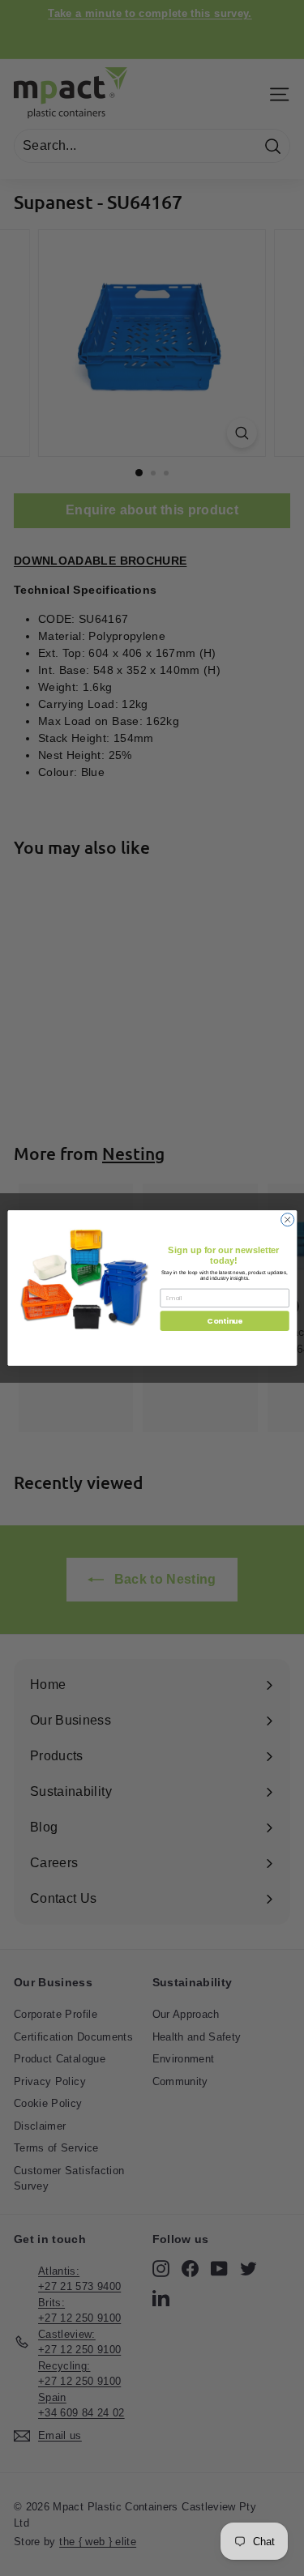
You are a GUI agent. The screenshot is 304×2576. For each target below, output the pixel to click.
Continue (224, 1321)
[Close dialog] (287, 1220)
